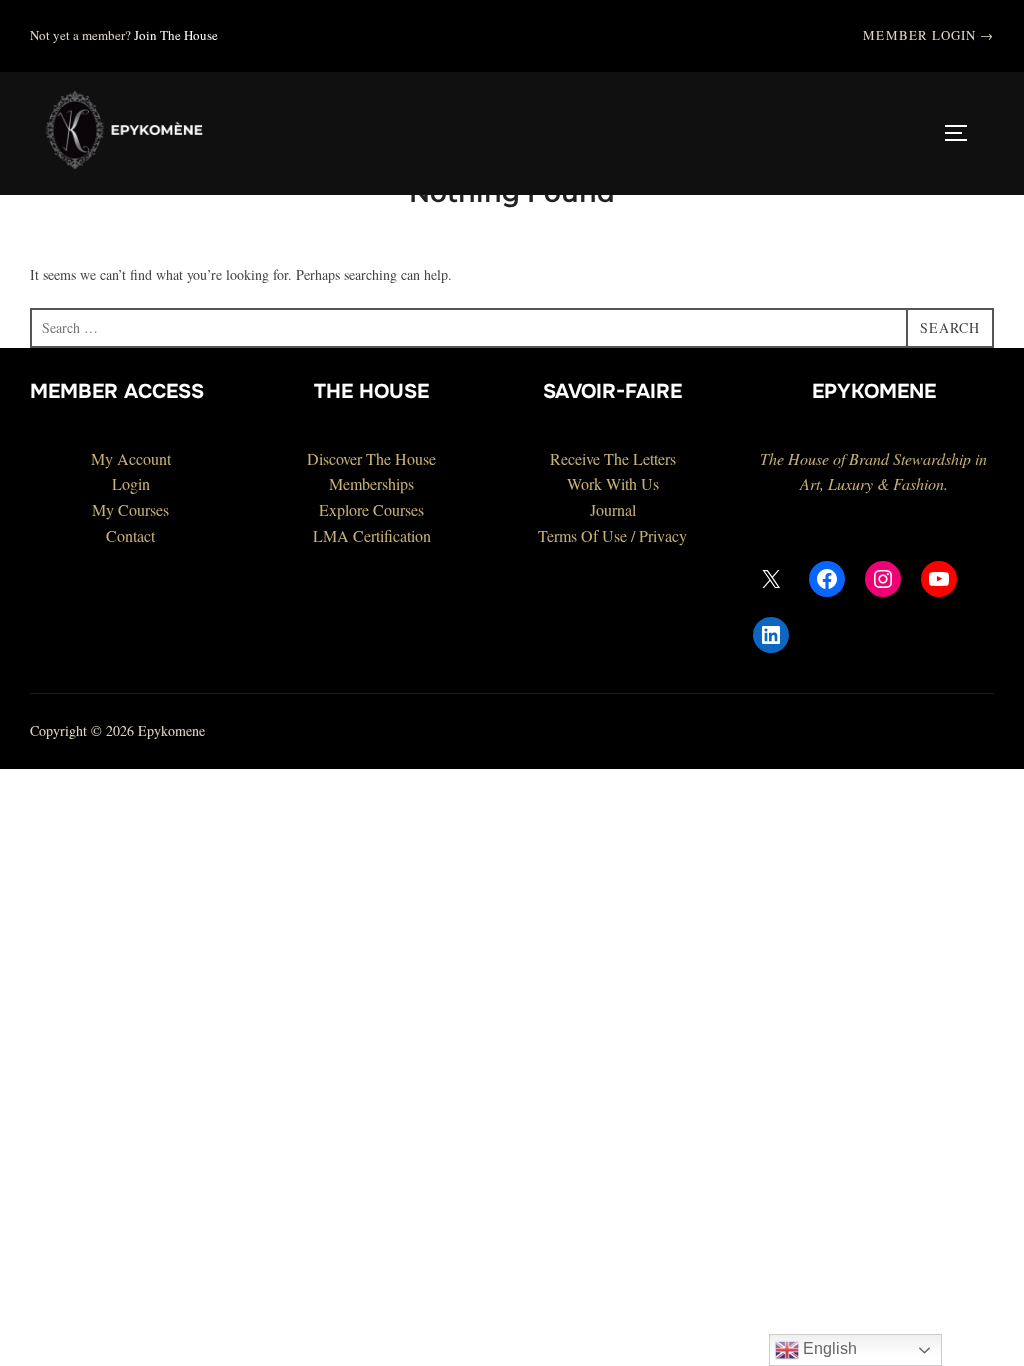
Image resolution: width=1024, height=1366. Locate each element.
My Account (131, 458)
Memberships (371, 483)
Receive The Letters (613, 458)
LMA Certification (372, 535)
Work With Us (613, 483)
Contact (130, 535)
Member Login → (928, 35)
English (828, 1348)
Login (131, 483)
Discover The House (371, 458)
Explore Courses (371, 509)
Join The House (176, 35)
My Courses (130, 509)
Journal (613, 509)
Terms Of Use (582, 535)
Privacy (663, 535)
